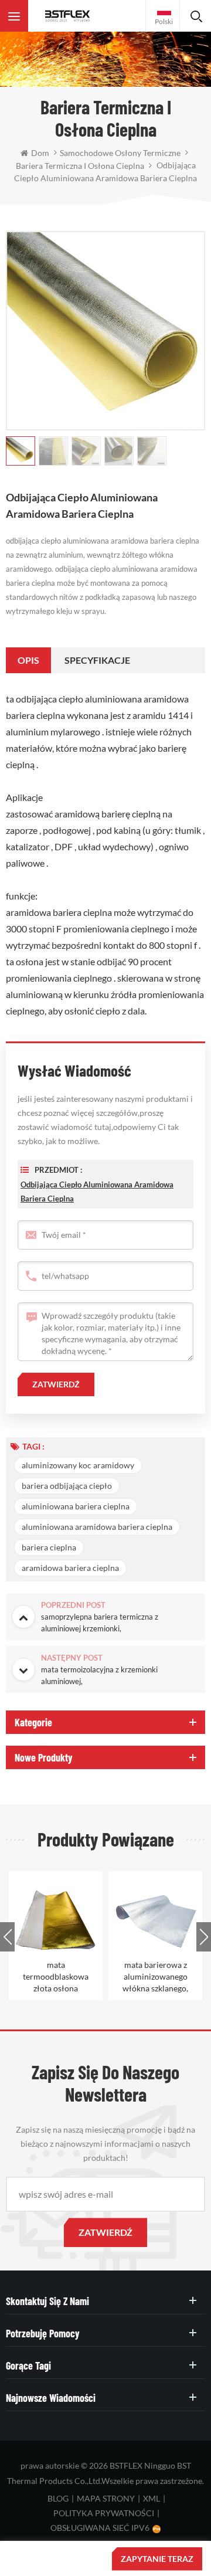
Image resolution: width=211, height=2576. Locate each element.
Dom (40, 153)
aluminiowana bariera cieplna (76, 1506)
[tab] (28, 660)
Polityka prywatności (104, 2513)
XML (152, 2498)
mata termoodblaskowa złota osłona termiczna (56, 1977)
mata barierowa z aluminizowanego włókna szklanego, (155, 1976)
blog (58, 2498)
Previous (7, 1937)
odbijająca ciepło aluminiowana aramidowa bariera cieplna (97, 1192)
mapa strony (106, 2498)
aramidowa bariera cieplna (70, 1568)
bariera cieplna (49, 1547)
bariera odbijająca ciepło (67, 1486)
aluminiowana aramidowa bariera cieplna (97, 1527)
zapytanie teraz (157, 2559)
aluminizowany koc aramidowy (78, 1465)
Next (204, 1937)
